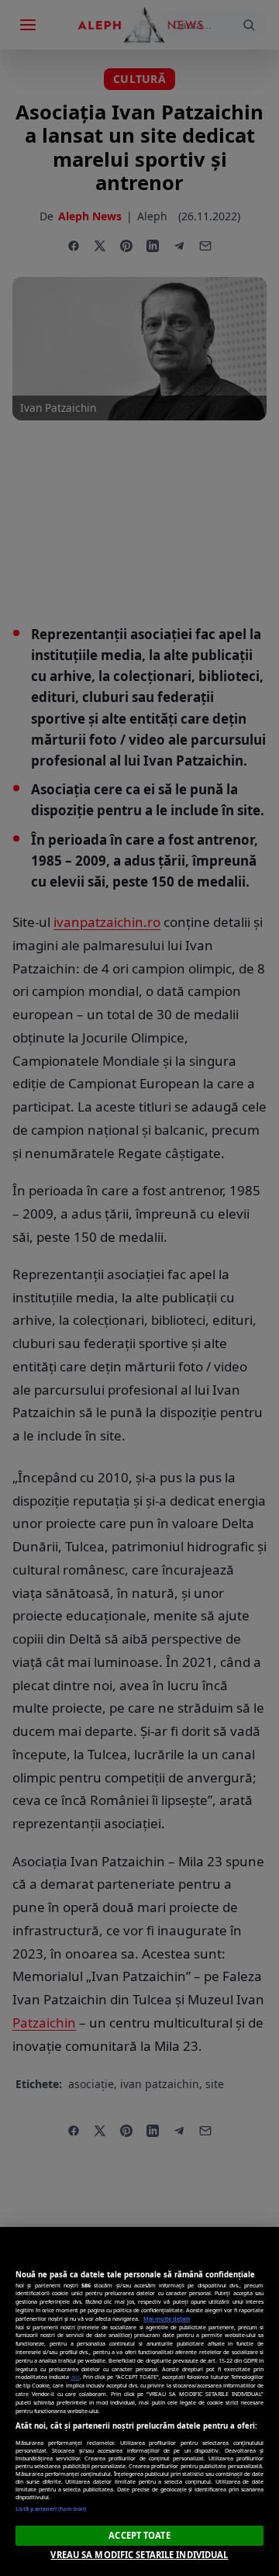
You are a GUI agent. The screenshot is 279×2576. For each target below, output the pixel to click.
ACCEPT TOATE (139, 2535)
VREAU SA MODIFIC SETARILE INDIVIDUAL (139, 2555)
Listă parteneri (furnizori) (51, 2509)
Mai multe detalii (167, 2318)
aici (76, 2377)
